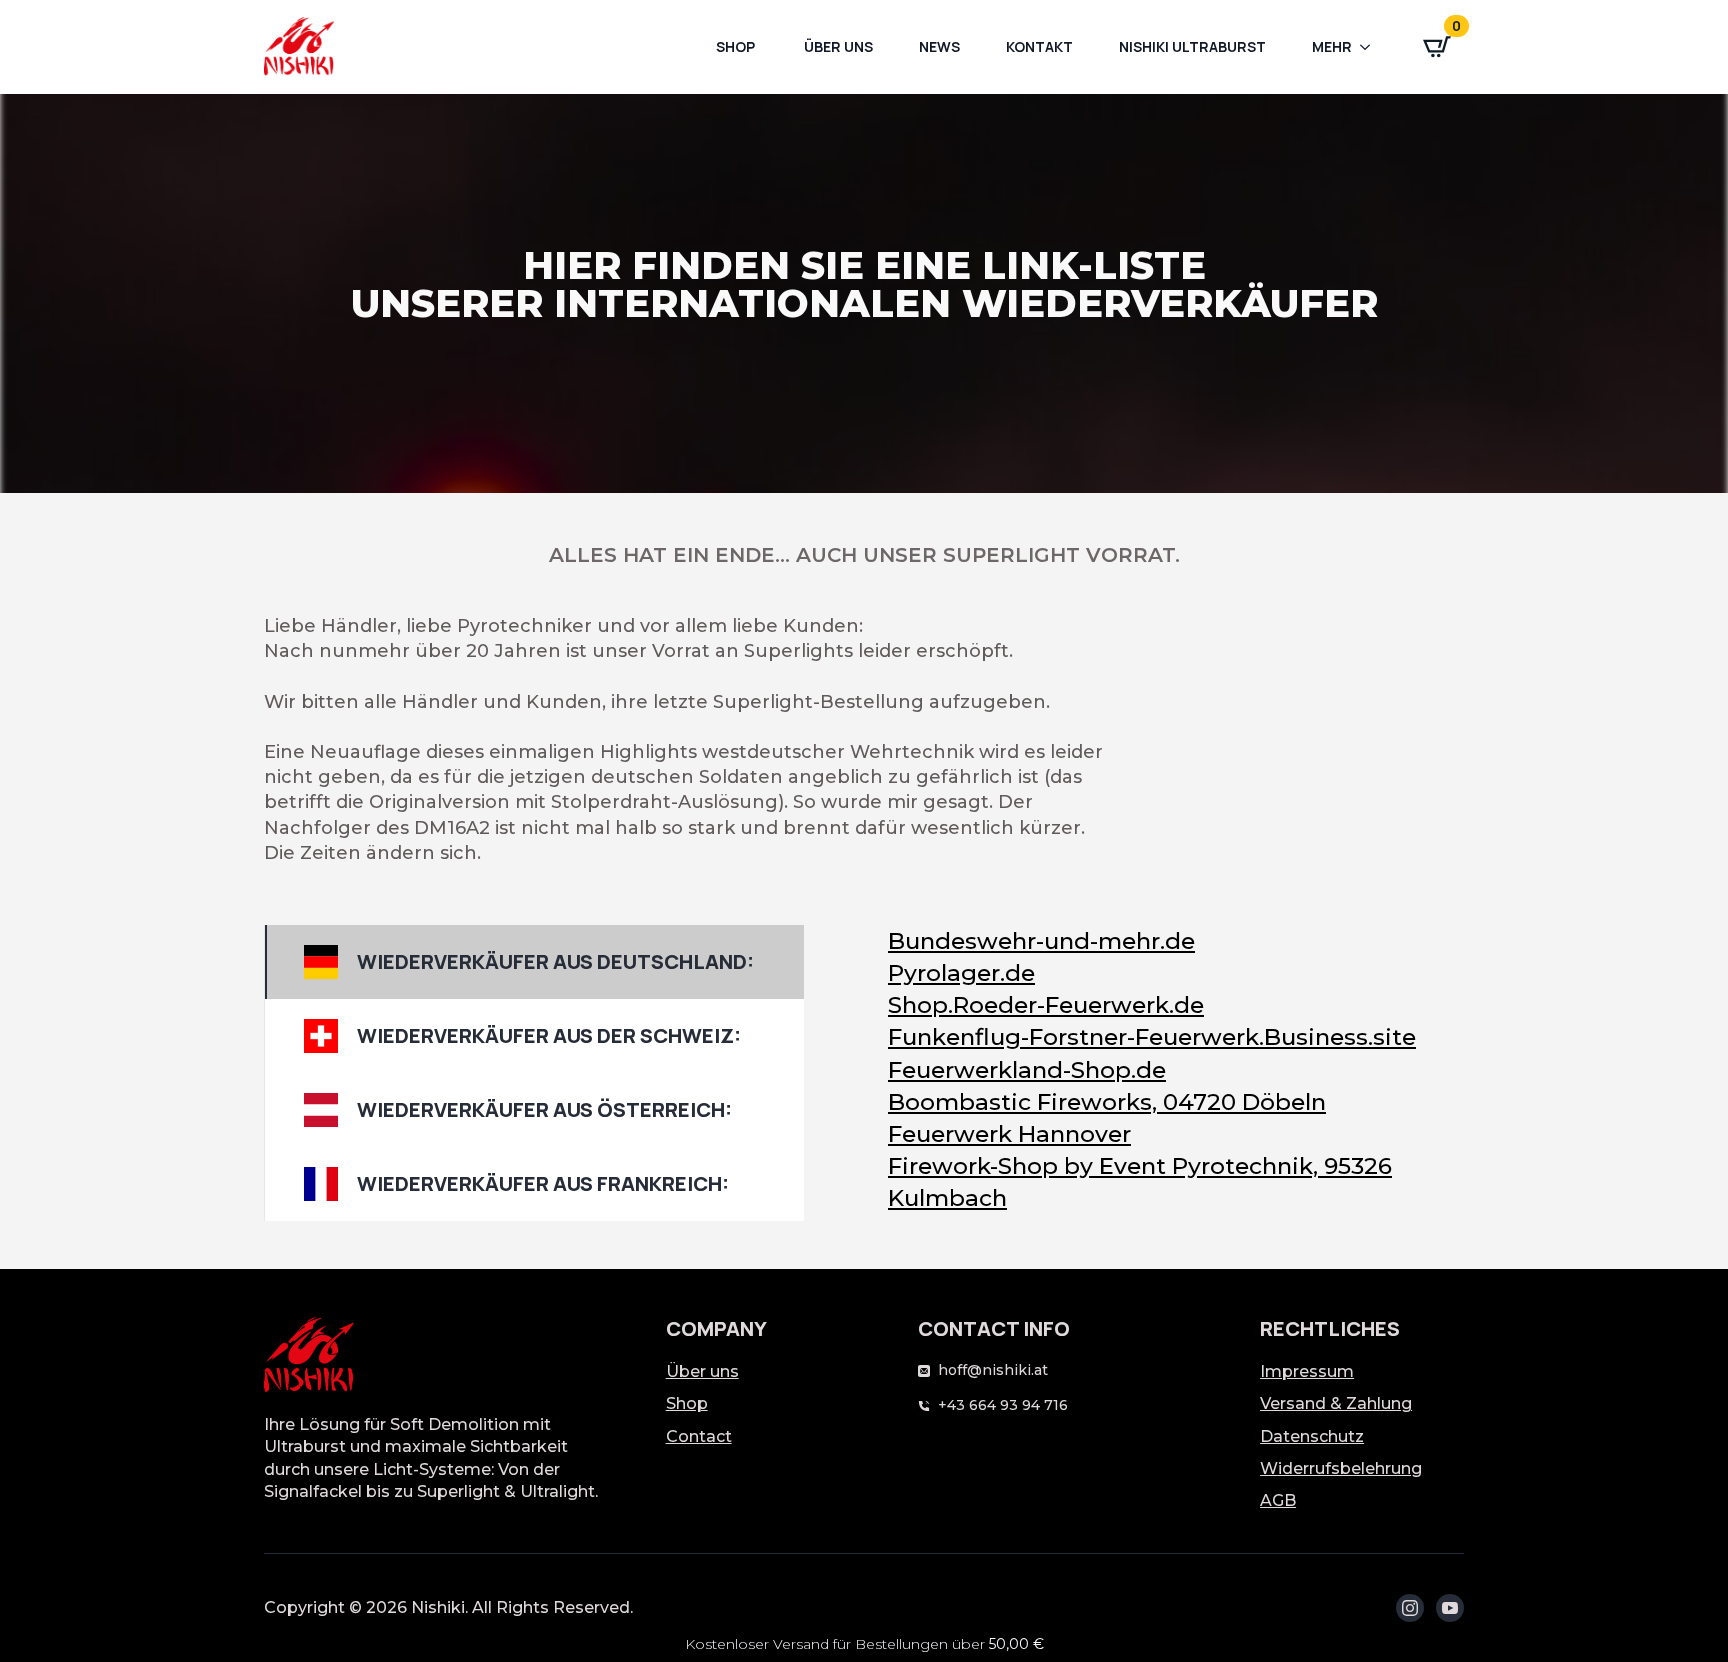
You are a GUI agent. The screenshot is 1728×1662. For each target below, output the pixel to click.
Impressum (1307, 1371)
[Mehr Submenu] (1371, 47)
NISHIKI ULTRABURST (1192, 46)
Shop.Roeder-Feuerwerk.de (1046, 1005)
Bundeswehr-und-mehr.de (1041, 941)
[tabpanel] (1146, 1070)
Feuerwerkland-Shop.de (1027, 1070)
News (939, 46)
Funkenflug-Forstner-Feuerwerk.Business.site (1152, 1037)
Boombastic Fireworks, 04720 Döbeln (1107, 1102)
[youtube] (1450, 1608)
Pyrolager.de (961, 973)
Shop (735, 46)
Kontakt (1039, 46)
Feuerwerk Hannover (1009, 1134)
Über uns (837, 46)
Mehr (1332, 46)
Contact (699, 1436)
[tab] (534, 962)
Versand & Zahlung (1336, 1403)
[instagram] (1410, 1608)
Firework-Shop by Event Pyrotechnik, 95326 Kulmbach (1140, 1182)
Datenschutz (1312, 1436)
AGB (1278, 1500)
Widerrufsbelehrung (1341, 1468)
